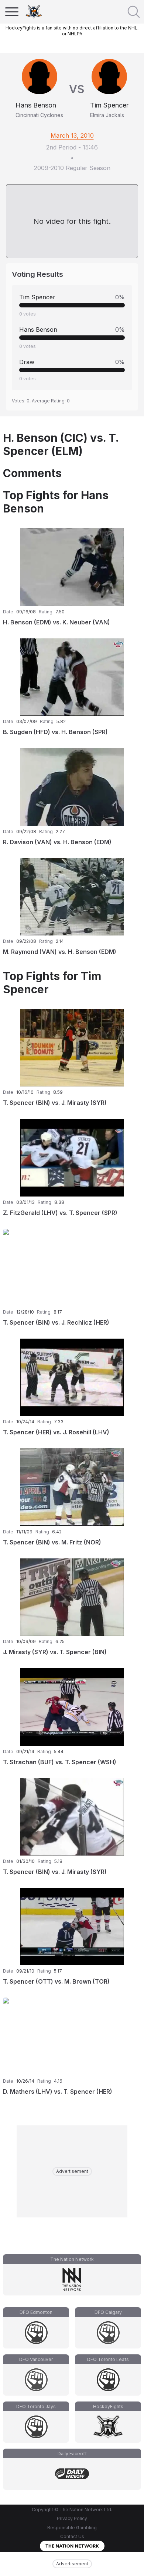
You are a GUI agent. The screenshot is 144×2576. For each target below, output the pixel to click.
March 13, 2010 (72, 135)
